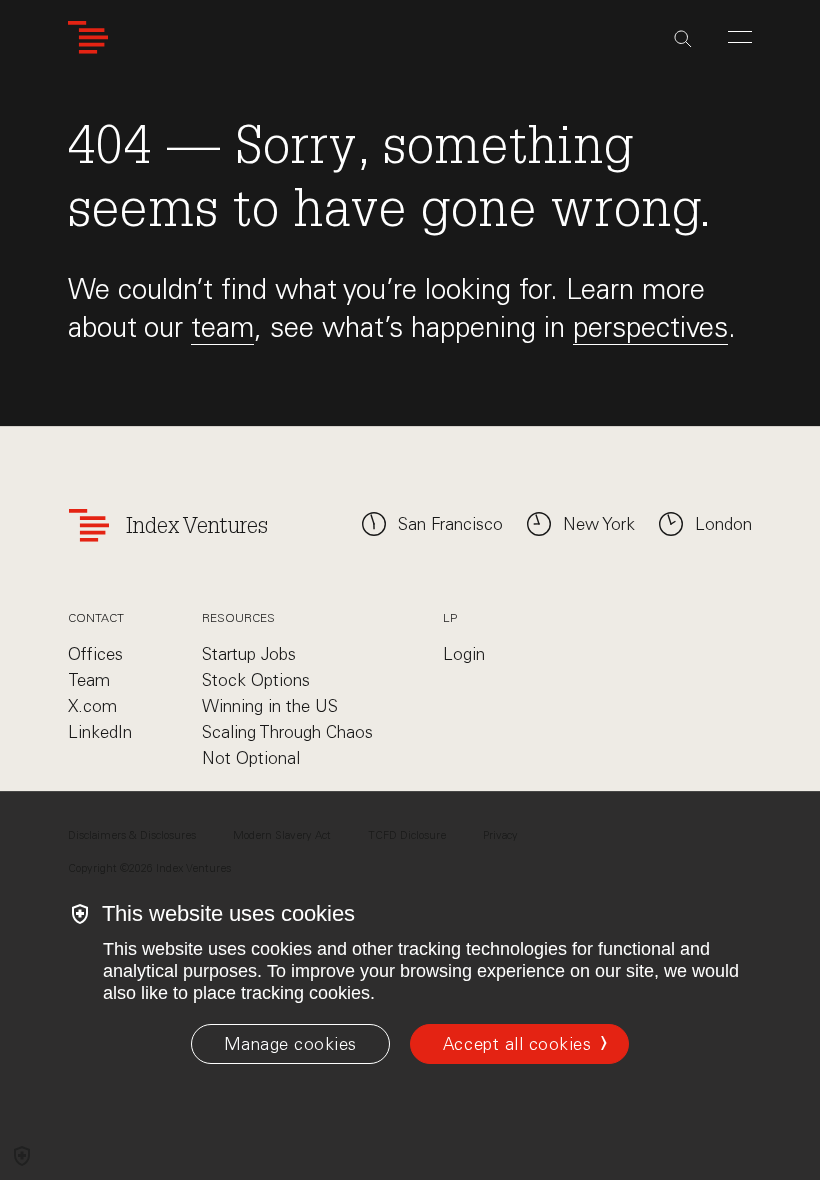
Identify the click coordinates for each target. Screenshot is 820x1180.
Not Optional (251, 758)
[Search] (683, 39)
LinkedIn (100, 732)
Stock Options (256, 680)
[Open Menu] (740, 37)
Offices (95, 654)
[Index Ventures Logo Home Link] (88, 37)
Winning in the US (270, 706)
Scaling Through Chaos (287, 732)
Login (464, 654)
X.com (92, 706)
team (222, 327)
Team (89, 680)
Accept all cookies (517, 1044)
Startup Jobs (249, 654)
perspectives (650, 327)
